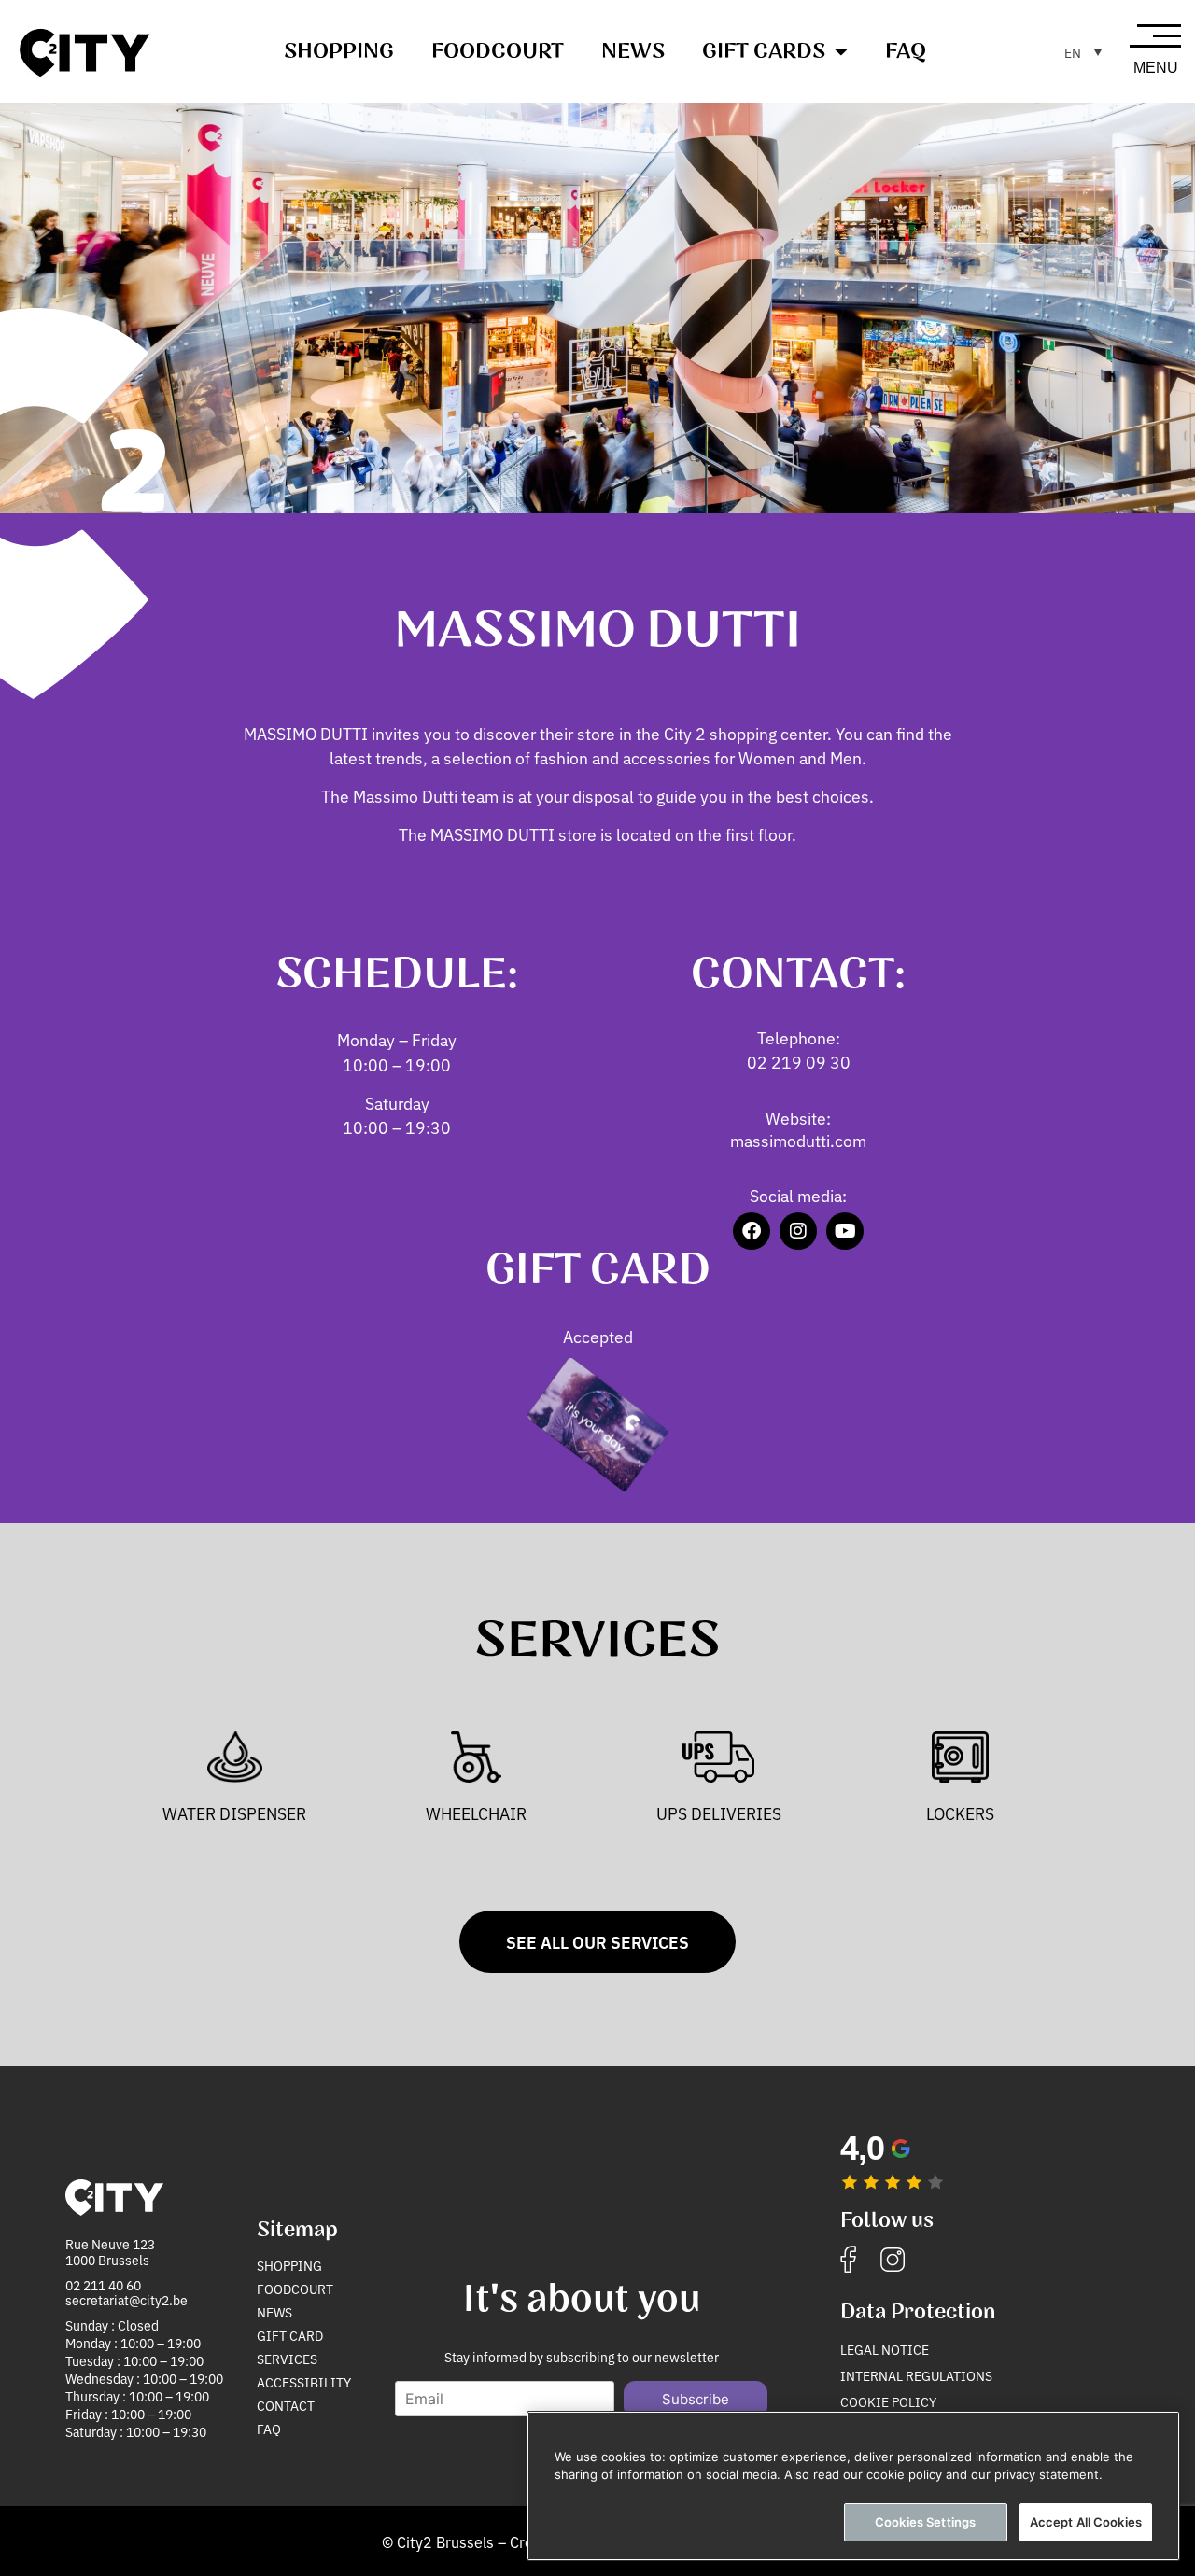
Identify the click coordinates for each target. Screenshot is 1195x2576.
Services (287, 2359)
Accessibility (304, 2382)
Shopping (339, 51)
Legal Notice (885, 2349)
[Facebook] (752, 1231)
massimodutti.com (798, 1140)
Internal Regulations (916, 2375)
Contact (286, 2405)
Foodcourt (498, 51)
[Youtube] (845, 1231)
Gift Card (290, 2335)
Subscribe (696, 2399)
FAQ (906, 51)
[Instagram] (798, 1231)
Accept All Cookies (1086, 2522)
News (633, 51)
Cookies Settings (925, 2522)
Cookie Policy (888, 2401)
